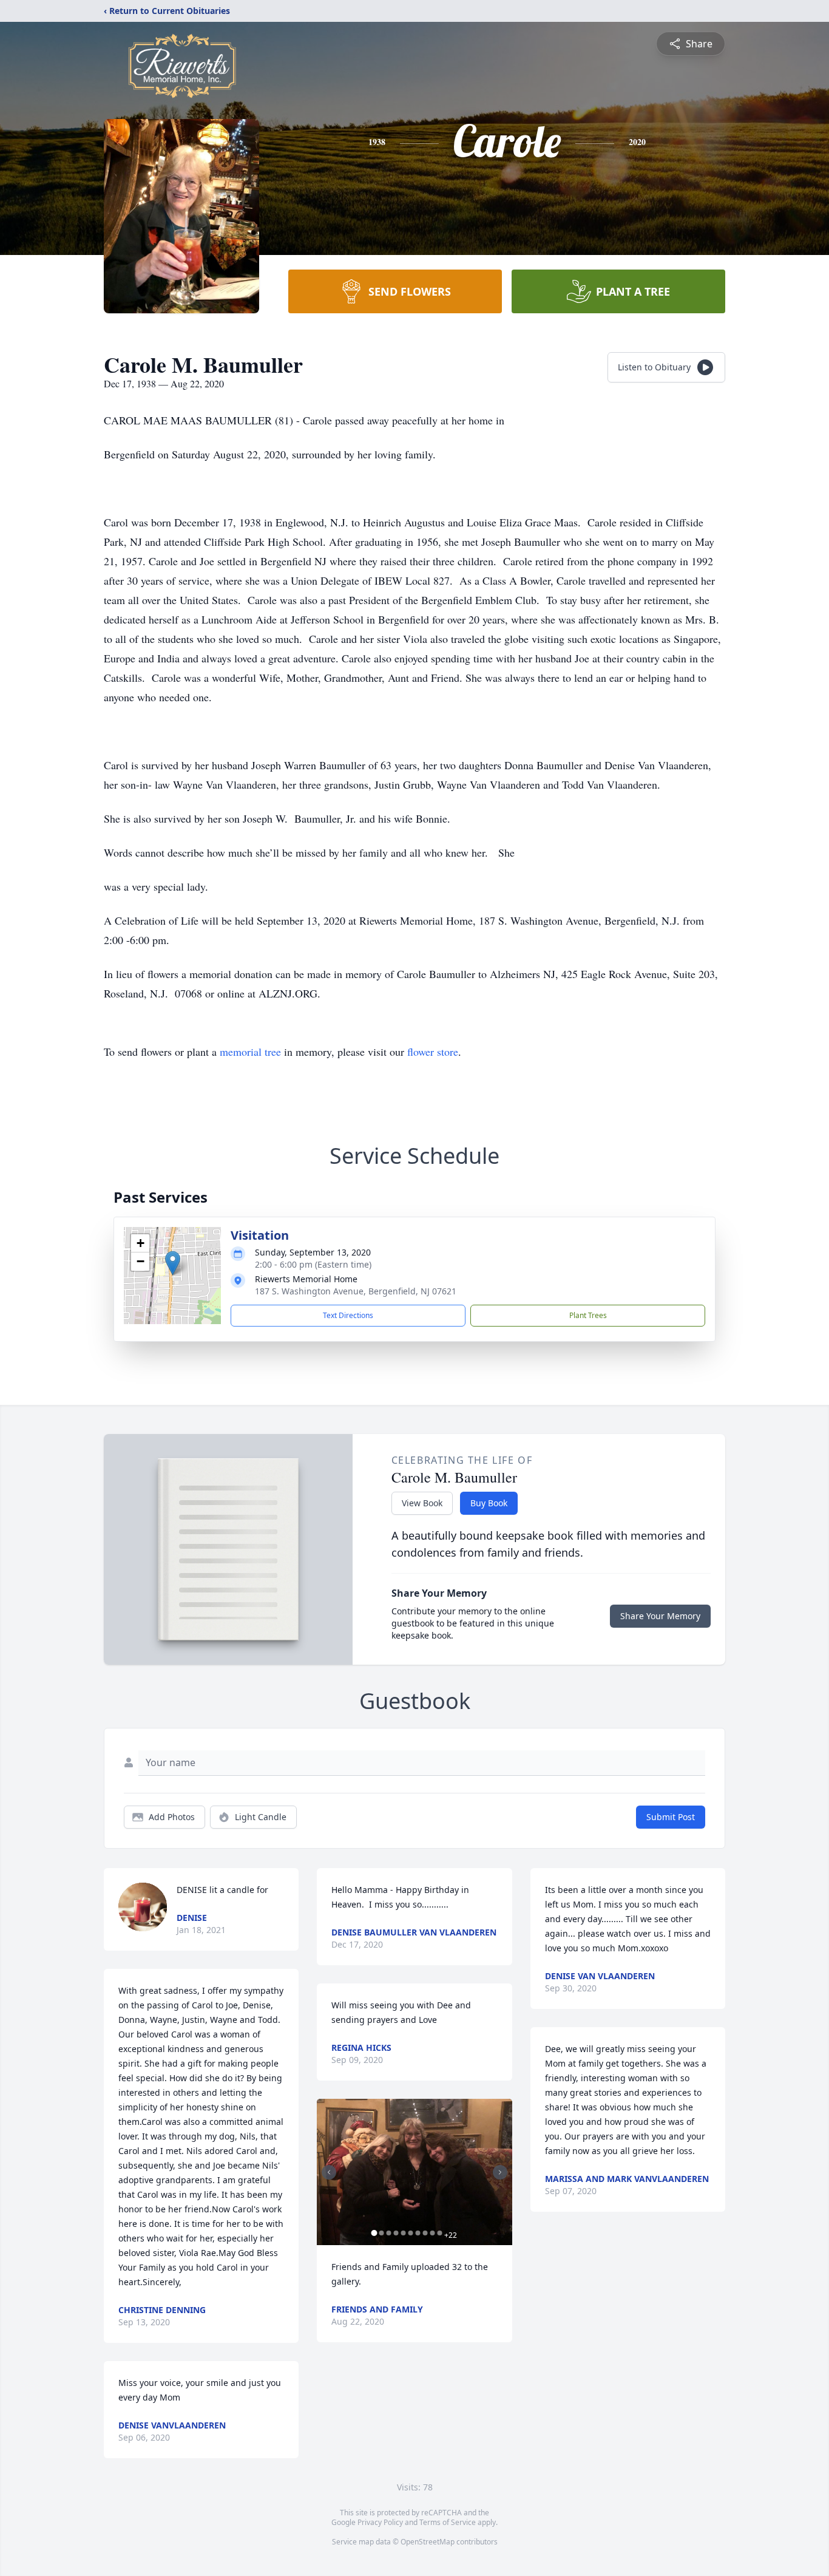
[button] (173, 1263)
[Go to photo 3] (388, 2233)
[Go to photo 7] (418, 2233)
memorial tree (250, 1052)
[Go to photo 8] (425, 2233)
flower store (433, 1052)
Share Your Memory (660, 1616)
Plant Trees (588, 1315)
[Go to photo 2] (381, 2233)
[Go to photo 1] (374, 2233)
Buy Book (489, 1503)
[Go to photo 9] (432, 2233)
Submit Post (671, 1817)
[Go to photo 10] (439, 2233)
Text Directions (348, 1315)
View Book (422, 1503)
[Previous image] (329, 2172)
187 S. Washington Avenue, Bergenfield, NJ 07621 (356, 1291)
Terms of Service (448, 2522)
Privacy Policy (380, 2522)
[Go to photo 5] (403, 2233)
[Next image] (500, 2172)
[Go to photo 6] (410, 2233)
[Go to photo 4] (396, 2233)
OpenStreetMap (428, 2542)
